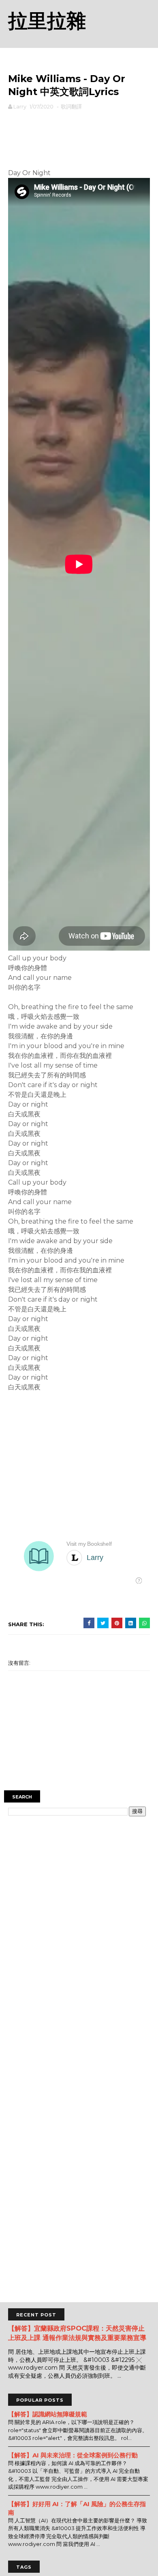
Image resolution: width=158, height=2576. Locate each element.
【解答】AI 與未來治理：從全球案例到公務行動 (73, 2455)
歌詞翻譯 (71, 106)
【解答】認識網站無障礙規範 (48, 2414)
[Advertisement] (79, 137)
